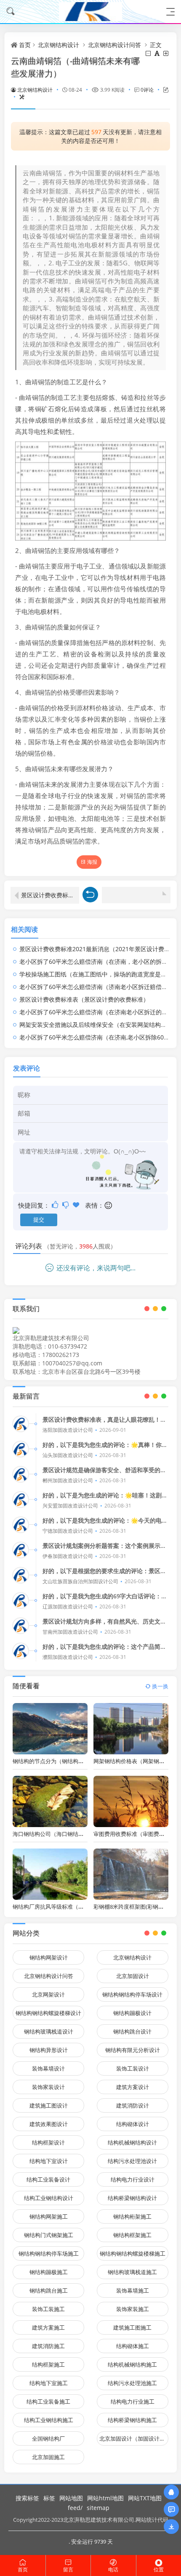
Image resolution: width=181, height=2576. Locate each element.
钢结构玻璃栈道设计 (49, 2031)
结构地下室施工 (49, 2383)
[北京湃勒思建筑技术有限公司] (90, 12)
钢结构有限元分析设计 (133, 2050)
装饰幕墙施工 (133, 2290)
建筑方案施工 (48, 2327)
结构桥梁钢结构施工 (132, 2420)
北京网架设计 (48, 1994)
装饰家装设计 (48, 2087)
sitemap (98, 2508)
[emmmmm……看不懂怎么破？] (66, 1205)
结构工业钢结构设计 (49, 2198)
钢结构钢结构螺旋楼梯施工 (133, 2253)
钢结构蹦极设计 (132, 2013)
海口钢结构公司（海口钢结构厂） (54, 1834)
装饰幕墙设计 (48, 2068)
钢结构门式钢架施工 (49, 2235)
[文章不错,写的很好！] (56, 1205)
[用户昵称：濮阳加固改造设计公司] (21, 1651)
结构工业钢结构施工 (49, 2420)
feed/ (75, 2508)
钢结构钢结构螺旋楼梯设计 (48, 2013)
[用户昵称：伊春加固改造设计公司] (21, 1550)
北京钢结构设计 (59, 45)
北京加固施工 (48, 2457)
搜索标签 (27, 2498)
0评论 (147, 90)
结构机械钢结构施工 (132, 2364)
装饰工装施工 (48, 2309)
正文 (156, 45)
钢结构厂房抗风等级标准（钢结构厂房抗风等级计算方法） (84, 1907)
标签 (49, 2498)
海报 (92, 862)
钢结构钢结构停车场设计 (132, 1994)
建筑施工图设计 (49, 2105)
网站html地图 (105, 2498)
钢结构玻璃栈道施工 (132, 2272)
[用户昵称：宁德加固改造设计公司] (21, 1525)
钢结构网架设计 (49, 1957)
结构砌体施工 (133, 2346)
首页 (25, 45)
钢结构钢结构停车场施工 (49, 2253)
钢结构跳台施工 (49, 2290)
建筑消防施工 (48, 2346)
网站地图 (71, 2498)
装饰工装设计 (133, 2068)
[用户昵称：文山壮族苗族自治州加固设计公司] (21, 1575)
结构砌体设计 (133, 2124)
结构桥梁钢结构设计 (132, 2198)
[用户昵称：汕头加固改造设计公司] (21, 1449)
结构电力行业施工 (133, 2401)
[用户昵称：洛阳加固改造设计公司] (21, 1424)
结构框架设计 (48, 2142)
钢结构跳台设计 (132, 2031)
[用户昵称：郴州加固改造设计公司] (21, 1474)
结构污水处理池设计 (132, 2161)
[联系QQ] (171, 2492)
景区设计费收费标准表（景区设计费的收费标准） (84, 999)
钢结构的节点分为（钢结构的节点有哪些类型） (70, 1761)
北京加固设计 (133, 1976)
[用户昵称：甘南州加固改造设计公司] (21, 1626)
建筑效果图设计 (49, 2124)
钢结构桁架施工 (132, 2216)
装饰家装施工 (133, 2309)
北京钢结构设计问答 (114, 45)
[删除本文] (18, 97)
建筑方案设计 (133, 2087)
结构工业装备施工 (48, 2401)
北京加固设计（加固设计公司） (134, 2438)
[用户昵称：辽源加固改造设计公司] (21, 1600)
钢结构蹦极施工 (49, 2272)
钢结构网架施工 (49, 2216)
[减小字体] (149, 53)
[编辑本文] (162, 90)
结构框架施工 (48, 2364)
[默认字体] (158, 53)
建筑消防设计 (133, 2105)
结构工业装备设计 (48, 2179)
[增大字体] (166, 53)
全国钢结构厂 (48, 2438)
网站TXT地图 (145, 2498)
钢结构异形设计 (49, 2050)
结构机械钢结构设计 (132, 2142)
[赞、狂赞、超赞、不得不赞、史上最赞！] (77, 1205)
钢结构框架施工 (132, 2235)
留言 (68, 2569)
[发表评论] (172, 2509)
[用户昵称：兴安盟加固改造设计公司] (21, 1500)
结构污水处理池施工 (132, 2383)
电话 (113, 2569)
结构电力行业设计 (133, 2179)
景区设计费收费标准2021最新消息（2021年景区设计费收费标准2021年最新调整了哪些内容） (50, 895)
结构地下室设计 (49, 2161)
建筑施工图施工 (132, 2327)
